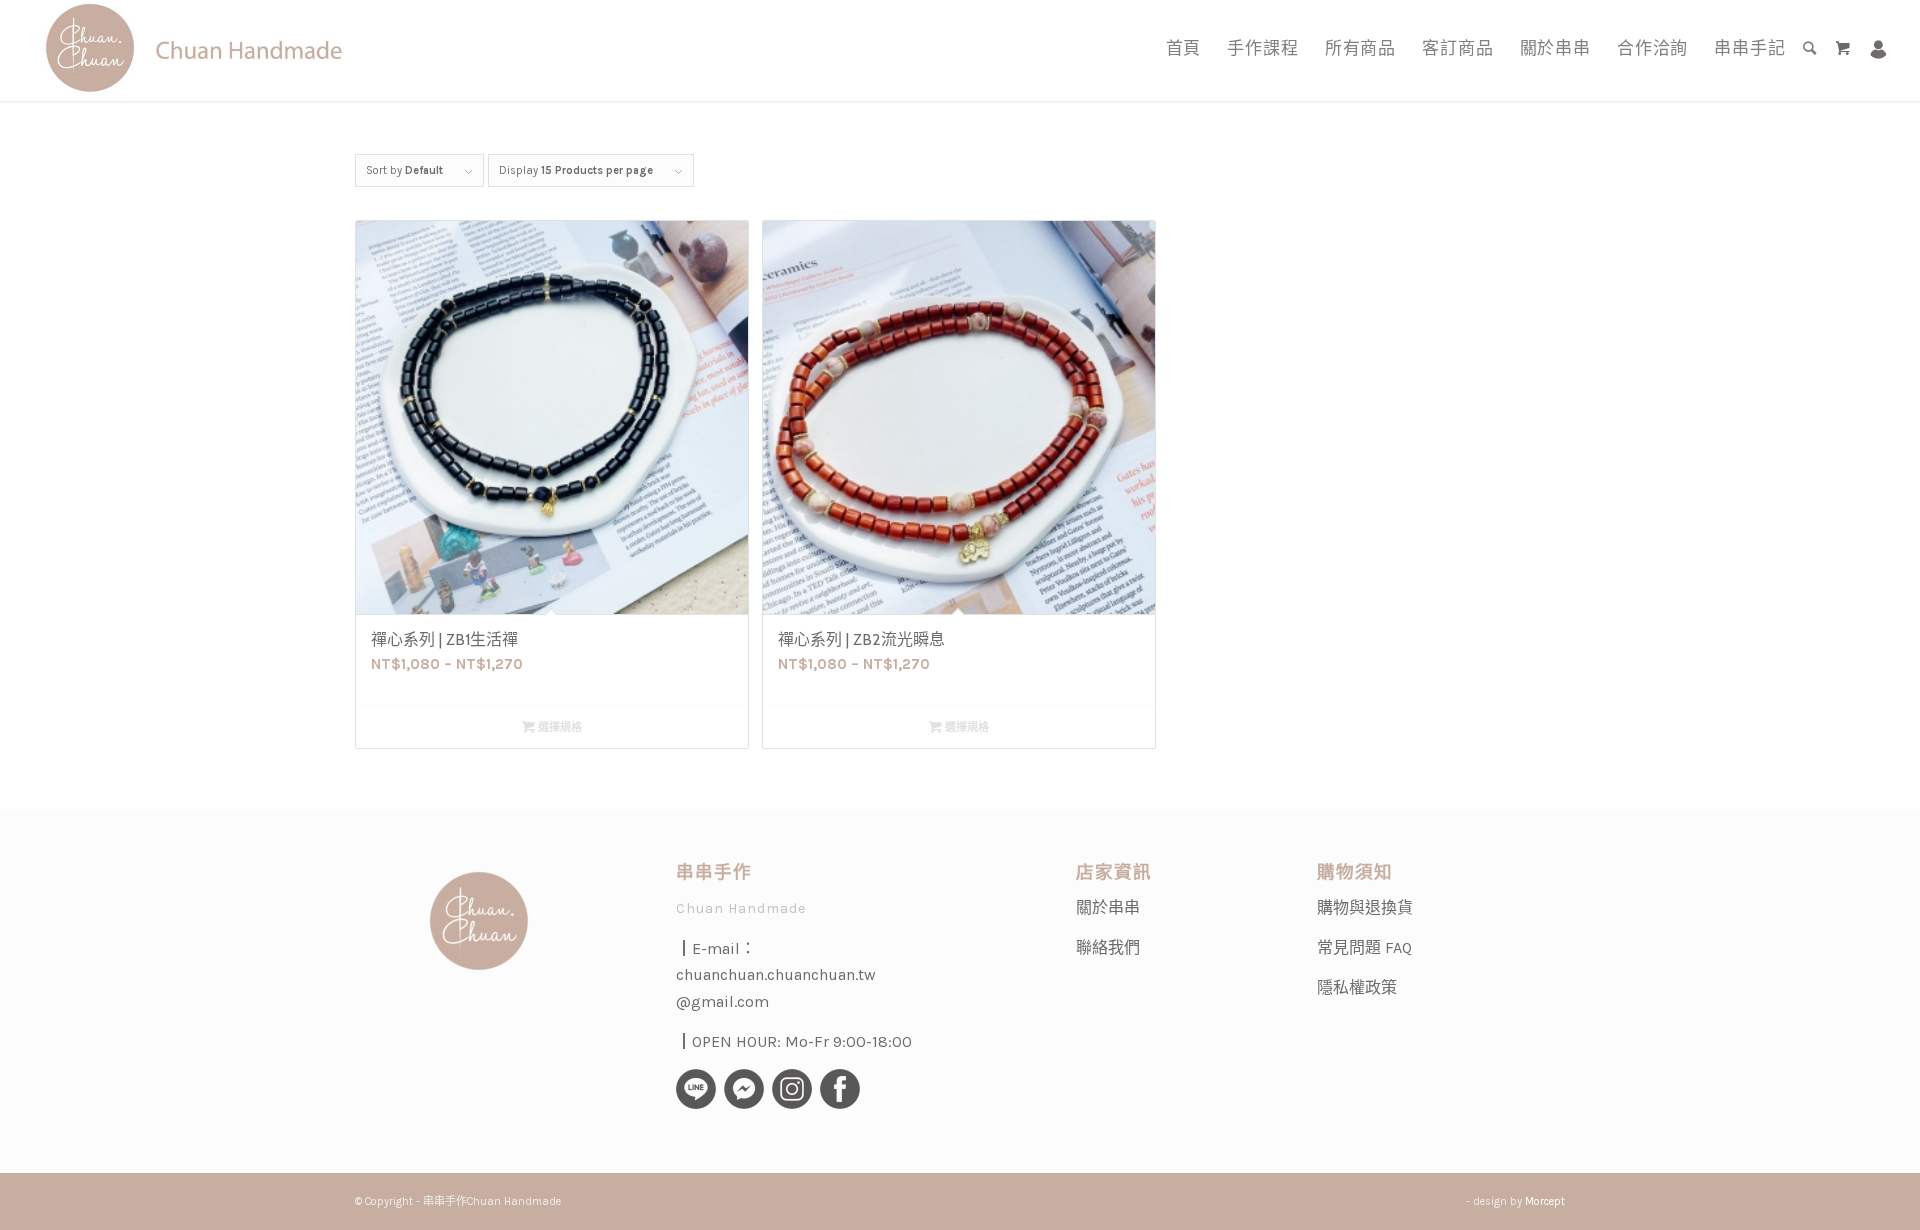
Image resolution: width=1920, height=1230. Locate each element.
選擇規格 (558, 727)
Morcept (1545, 1201)
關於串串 (1108, 907)
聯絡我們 (1108, 947)
